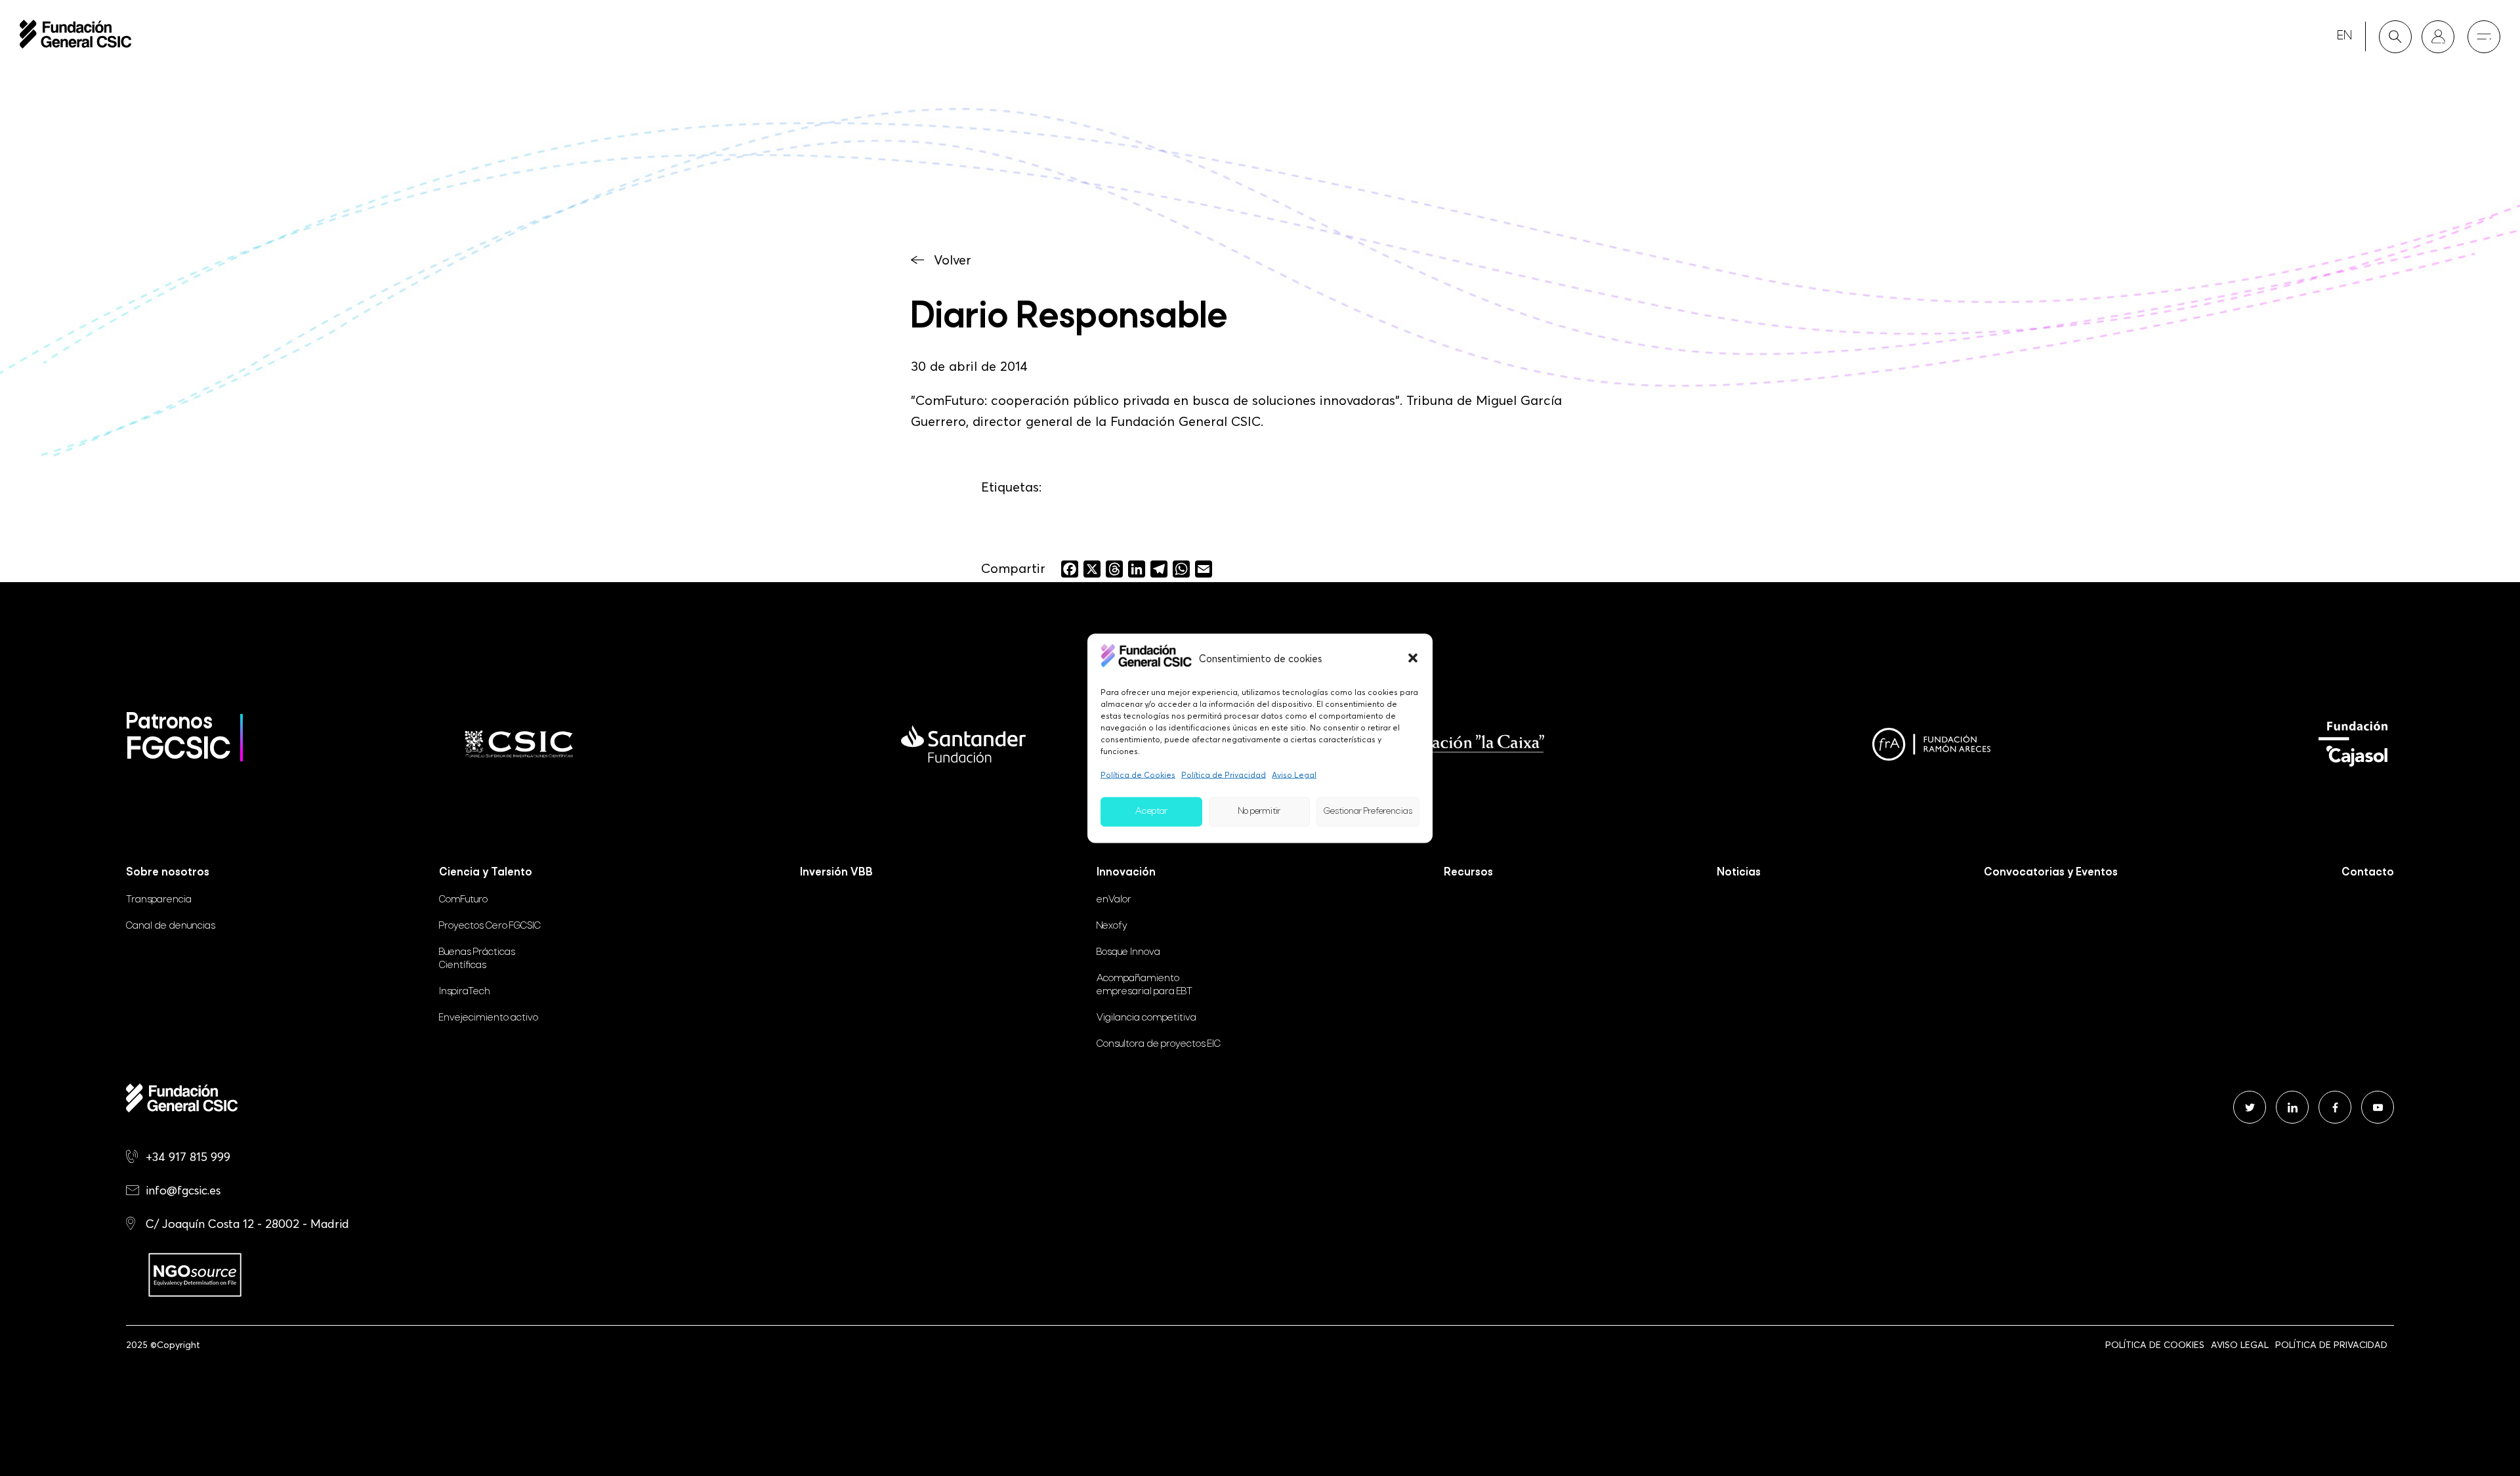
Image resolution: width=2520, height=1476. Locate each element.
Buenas (477, 959)
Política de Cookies (1138, 774)
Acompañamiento (1144, 985)
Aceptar (1151, 812)
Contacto (2368, 873)
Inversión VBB (836, 873)
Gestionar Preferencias (1368, 812)
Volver (953, 260)
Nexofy (1112, 926)
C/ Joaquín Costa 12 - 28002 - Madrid (247, 1224)
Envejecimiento (489, 1018)
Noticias (1739, 873)
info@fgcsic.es (183, 1190)
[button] (1413, 658)
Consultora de (1159, 1044)
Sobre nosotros (168, 873)
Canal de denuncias (171, 926)
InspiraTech (465, 992)
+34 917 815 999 (188, 1157)
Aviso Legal (1294, 774)
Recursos (1468, 873)
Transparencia (159, 900)
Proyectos (490, 926)
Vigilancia (1146, 1018)
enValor (1114, 900)
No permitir (1259, 812)
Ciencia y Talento (486, 873)
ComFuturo (463, 900)
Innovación (1126, 873)
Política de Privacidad (1224, 774)
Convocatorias (2051, 873)
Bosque (1128, 952)
